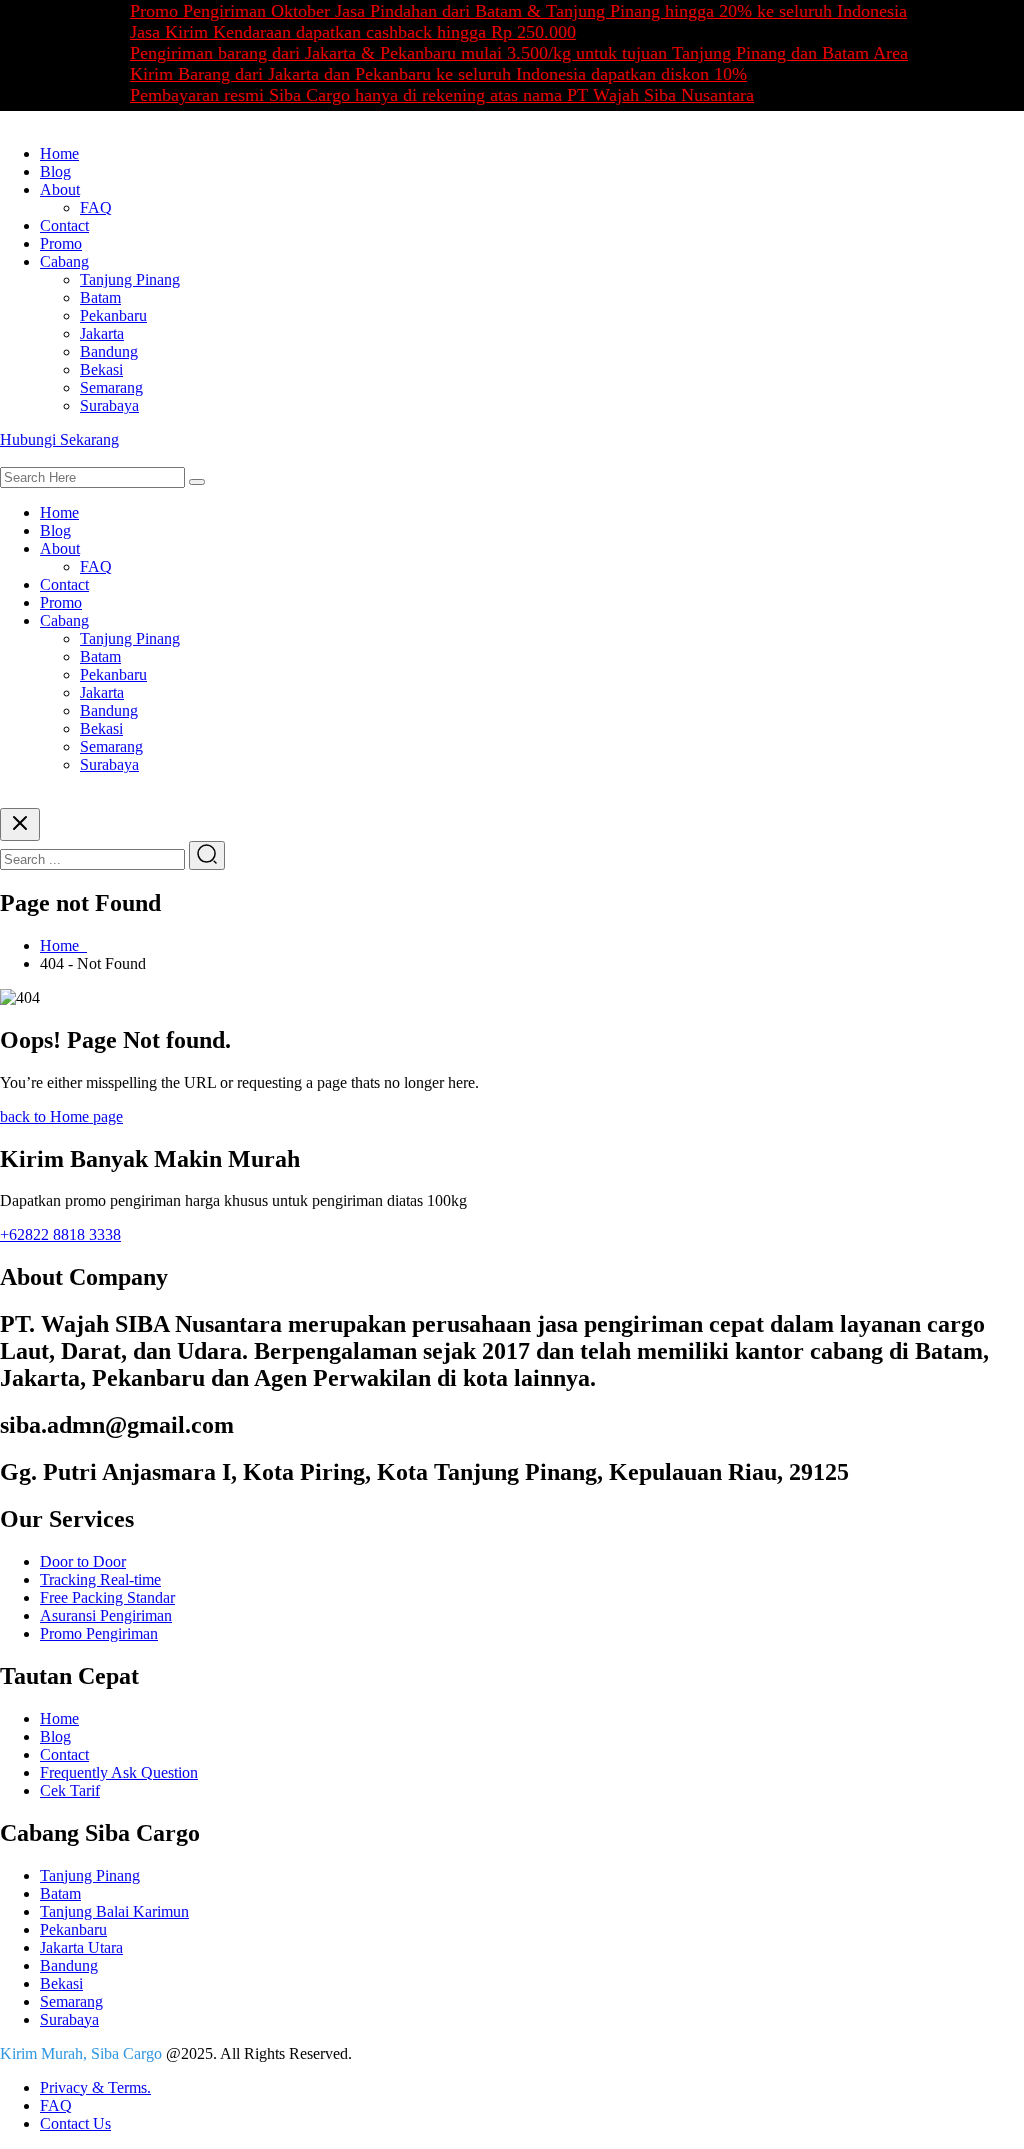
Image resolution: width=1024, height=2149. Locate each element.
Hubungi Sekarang (59, 439)
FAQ (96, 207)
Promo (61, 243)
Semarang (111, 387)
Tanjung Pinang (130, 279)
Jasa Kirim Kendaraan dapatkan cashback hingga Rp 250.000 (332, 32)
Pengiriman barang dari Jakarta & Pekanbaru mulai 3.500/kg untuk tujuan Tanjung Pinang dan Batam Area (498, 53)
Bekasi (101, 369)
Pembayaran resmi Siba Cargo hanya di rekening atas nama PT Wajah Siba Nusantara (421, 95)
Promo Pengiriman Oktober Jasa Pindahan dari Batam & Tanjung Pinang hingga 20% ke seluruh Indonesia (497, 11)
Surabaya (109, 405)
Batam (100, 297)
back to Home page (61, 1116)
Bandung (109, 351)
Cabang (64, 261)
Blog (55, 171)
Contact (64, 225)
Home (59, 153)
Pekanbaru (113, 315)
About (60, 189)
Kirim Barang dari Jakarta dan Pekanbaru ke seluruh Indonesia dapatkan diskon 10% (417, 74)
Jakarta (102, 333)
